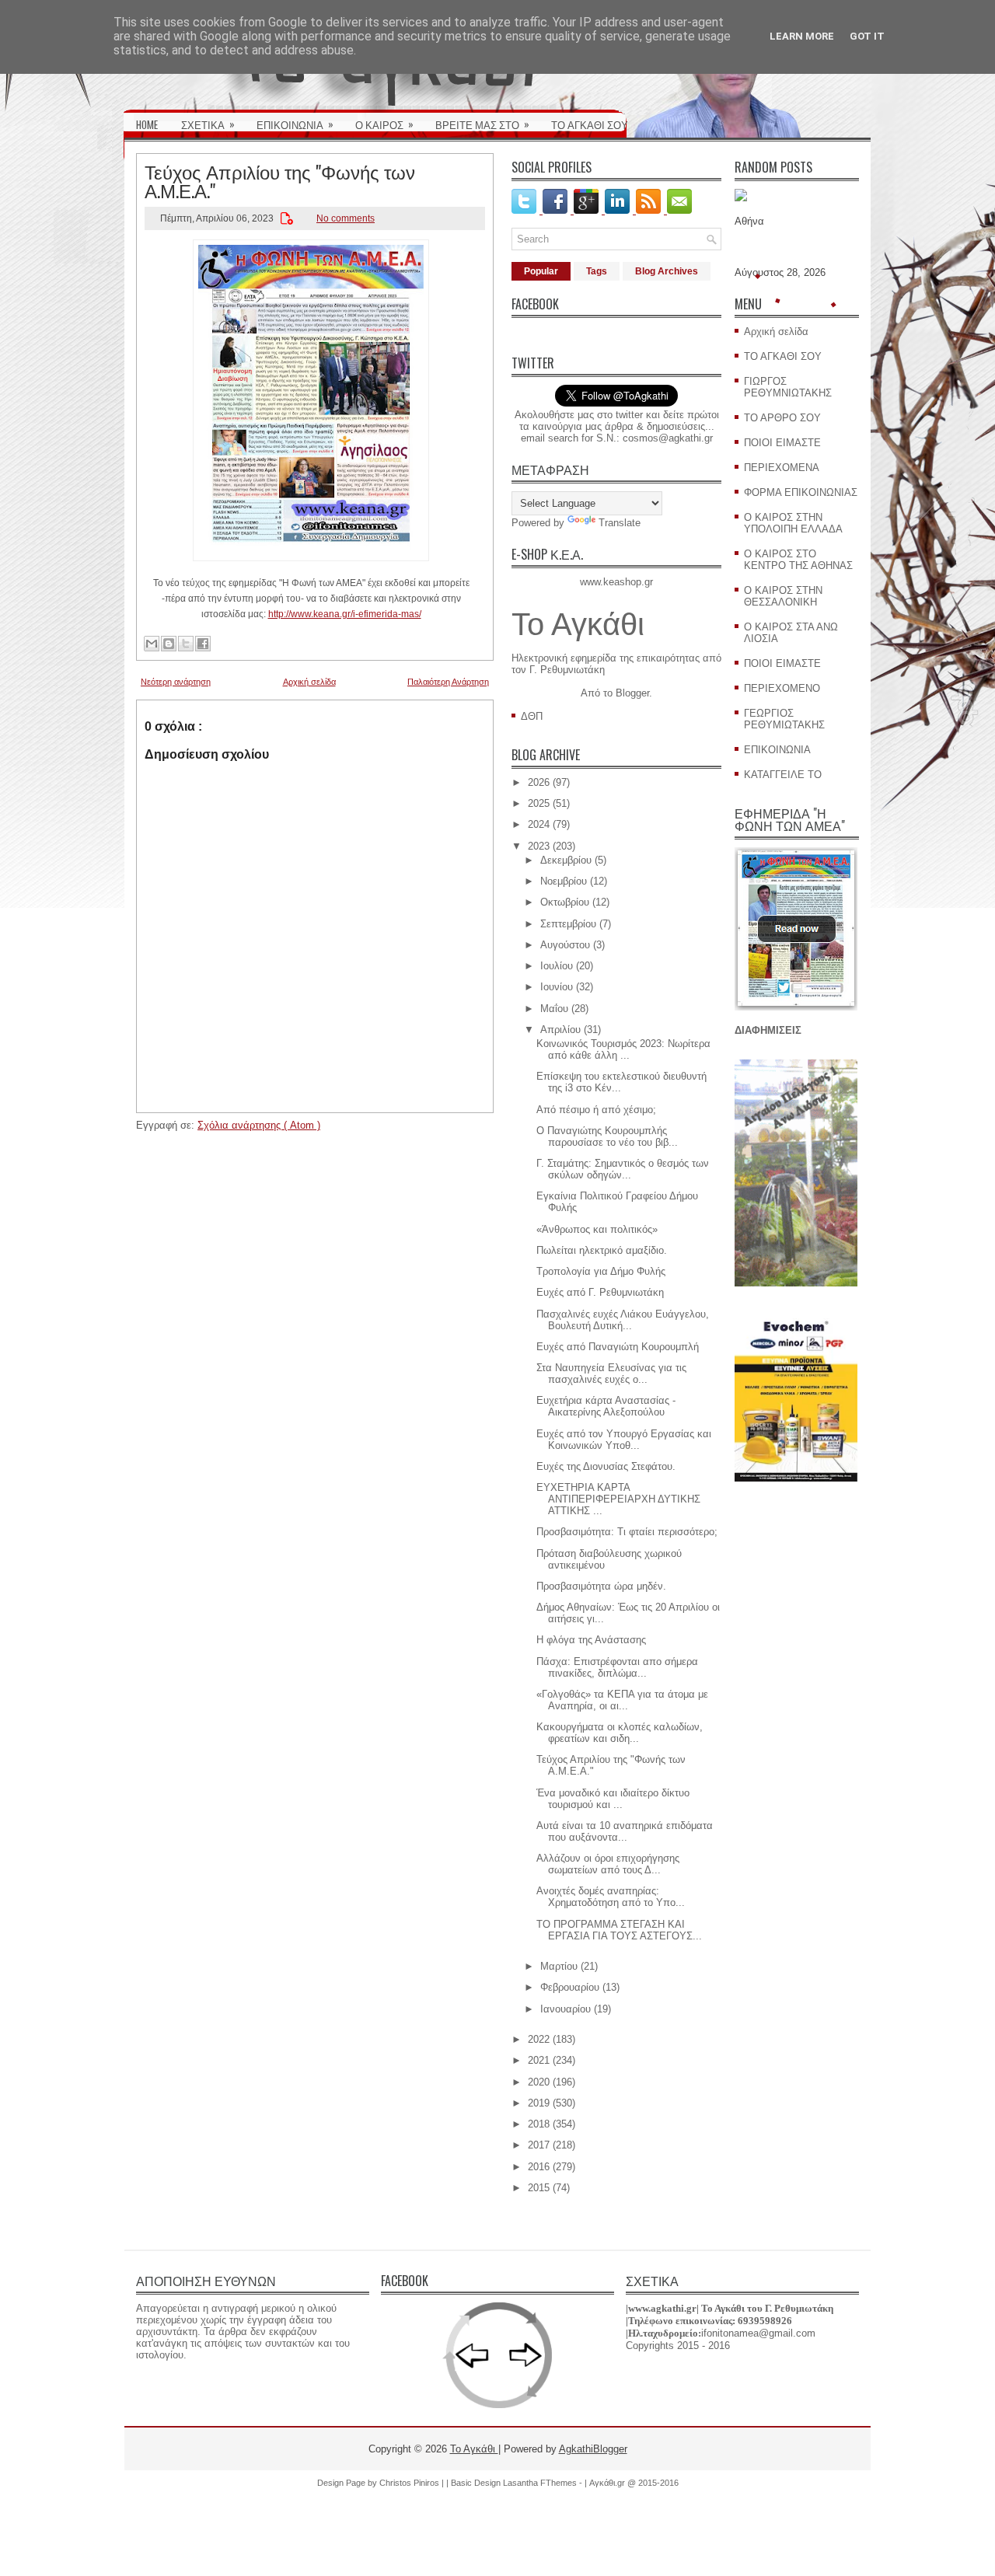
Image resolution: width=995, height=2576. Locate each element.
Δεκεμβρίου (566, 860)
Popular (541, 271)
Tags (597, 271)
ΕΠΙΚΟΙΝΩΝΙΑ (295, 124)
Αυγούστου (565, 945)
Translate (620, 523)
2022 (539, 2039)
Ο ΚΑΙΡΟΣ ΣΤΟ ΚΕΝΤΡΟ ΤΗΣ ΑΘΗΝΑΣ (798, 560)
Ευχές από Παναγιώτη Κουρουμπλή (618, 1347)
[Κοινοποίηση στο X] (186, 644)
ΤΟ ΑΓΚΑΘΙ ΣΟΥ (590, 124)
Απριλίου (560, 1030)
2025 (539, 803)
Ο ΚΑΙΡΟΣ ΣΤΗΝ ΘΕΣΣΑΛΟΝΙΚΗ (783, 596)
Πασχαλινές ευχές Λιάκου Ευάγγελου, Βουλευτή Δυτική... (623, 1320)
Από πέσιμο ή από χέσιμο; (596, 1110)
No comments (346, 218)
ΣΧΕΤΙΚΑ (208, 124)
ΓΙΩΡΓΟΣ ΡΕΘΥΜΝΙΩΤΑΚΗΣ (788, 387)
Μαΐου (554, 1009)
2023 (539, 846)
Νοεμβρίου (564, 881)
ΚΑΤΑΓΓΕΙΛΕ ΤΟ (783, 775)
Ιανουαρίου (566, 2009)
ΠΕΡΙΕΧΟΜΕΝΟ (782, 688)
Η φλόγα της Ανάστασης (591, 1640)
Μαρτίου (559, 1966)
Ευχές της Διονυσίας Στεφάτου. (606, 1466)
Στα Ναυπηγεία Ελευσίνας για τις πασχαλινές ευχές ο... (611, 1374)
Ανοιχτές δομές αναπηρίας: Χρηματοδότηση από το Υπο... (611, 1897)
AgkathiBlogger (593, 2449)
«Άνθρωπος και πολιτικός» (597, 1229)
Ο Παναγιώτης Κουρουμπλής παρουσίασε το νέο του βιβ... (607, 1136)
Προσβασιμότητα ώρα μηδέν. (601, 1586)
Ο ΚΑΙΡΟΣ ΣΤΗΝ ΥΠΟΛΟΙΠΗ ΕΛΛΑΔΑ (793, 523)
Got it (867, 36)
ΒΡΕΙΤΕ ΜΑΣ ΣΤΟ (482, 124)
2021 (539, 2060)
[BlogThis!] (169, 644)
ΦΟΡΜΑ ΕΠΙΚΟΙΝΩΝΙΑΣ (801, 492)
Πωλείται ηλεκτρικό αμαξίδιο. (602, 1250)
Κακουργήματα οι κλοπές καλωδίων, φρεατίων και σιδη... (620, 1733)
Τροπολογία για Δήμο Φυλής (601, 1271)
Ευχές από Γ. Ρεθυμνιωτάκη (600, 1292)
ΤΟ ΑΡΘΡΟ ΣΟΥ (782, 418)
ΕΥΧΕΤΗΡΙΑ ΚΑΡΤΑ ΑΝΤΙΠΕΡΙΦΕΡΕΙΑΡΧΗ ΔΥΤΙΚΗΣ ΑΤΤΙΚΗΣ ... (618, 1499)
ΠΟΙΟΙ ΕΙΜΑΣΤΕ (782, 443)
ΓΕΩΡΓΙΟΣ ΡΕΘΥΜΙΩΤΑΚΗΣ (784, 719)
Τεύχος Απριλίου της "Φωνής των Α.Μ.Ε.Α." (280, 180)
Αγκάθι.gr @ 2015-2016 (634, 2483)
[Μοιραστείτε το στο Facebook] (203, 644)
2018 (539, 2124)
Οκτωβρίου (565, 902)
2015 (539, 2188)
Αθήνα (749, 221)
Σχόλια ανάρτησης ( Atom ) (259, 1125)
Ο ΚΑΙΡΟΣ (384, 124)
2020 (539, 2082)
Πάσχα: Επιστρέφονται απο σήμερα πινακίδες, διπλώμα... (617, 1667)
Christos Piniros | (413, 2483)
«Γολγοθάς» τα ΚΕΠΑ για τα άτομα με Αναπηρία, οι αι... (622, 1700)
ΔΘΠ (532, 716)
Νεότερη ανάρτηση (176, 682)
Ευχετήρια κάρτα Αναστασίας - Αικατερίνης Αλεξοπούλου (606, 1406)
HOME (147, 124)
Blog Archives (667, 271)
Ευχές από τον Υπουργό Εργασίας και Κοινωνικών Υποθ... (624, 1440)
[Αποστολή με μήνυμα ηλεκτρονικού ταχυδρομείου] (152, 644)
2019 (539, 2103)
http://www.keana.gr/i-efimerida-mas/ (345, 614)
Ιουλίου (557, 966)
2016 (539, 2167)
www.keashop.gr (616, 582)
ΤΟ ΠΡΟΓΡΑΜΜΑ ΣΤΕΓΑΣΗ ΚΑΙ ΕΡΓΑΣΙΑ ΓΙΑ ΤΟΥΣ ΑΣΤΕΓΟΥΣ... (619, 1930)
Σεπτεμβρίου (568, 924)
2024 (539, 824)
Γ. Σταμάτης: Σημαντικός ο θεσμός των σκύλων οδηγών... (623, 1169)
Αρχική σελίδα (309, 682)
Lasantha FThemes (541, 2483)
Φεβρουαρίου (570, 1987)
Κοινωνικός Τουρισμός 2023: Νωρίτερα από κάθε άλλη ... (623, 1049)
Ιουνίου (557, 987)
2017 (539, 2145)
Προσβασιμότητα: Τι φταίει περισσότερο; (627, 1532)
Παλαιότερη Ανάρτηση (448, 682)
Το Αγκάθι (578, 624)
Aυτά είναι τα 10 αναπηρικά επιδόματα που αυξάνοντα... (625, 1831)
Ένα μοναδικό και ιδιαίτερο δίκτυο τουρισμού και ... (613, 1799)
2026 (539, 782)
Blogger (632, 693)
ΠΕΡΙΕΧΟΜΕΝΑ (782, 468)
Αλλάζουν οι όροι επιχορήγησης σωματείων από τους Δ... (608, 1864)
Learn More (802, 36)
